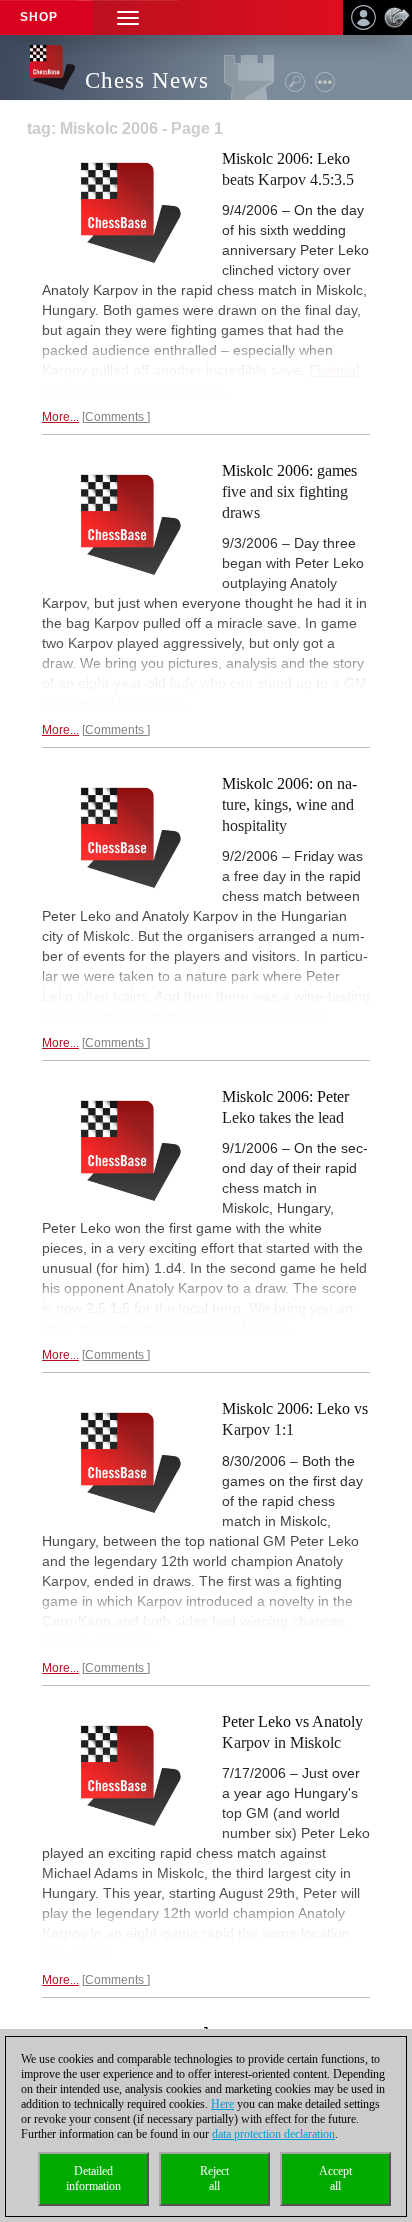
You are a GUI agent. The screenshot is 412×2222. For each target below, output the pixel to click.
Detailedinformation (93, 2178)
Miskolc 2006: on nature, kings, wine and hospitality (289, 804)
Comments (116, 417)
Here (222, 2104)
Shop (39, 17)
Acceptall (335, 2178)
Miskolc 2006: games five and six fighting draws (289, 491)
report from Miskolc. (230, 1328)
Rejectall (214, 2178)
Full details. (78, 1953)
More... (60, 417)
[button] (128, 17)
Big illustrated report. (263, 1016)
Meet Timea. (149, 703)
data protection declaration (273, 2134)
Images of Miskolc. (101, 1641)
